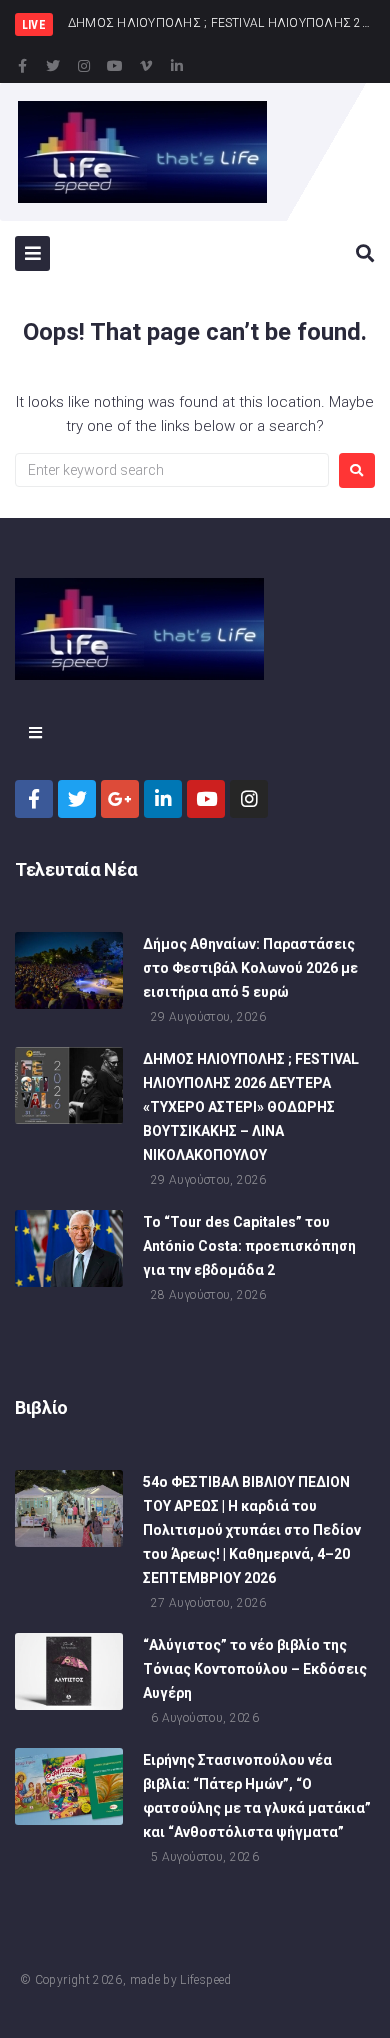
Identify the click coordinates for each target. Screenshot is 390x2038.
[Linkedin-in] (177, 66)
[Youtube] (115, 66)
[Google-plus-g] (120, 799)
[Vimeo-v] (146, 66)
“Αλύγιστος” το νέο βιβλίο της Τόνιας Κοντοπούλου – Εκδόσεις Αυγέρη (255, 1669)
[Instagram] (84, 66)
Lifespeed (205, 1980)
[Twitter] (53, 66)
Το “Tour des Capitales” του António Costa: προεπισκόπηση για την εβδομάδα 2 (249, 1246)
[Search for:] (172, 470)
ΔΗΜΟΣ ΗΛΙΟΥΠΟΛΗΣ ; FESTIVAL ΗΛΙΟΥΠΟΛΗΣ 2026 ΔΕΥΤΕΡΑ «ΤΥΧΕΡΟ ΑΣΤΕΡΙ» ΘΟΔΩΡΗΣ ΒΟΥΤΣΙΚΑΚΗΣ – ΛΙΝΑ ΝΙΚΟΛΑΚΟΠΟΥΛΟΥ (251, 1107)
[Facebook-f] (22, 66)
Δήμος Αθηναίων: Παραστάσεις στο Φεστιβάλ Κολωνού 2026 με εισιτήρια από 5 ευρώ (250, 968)
